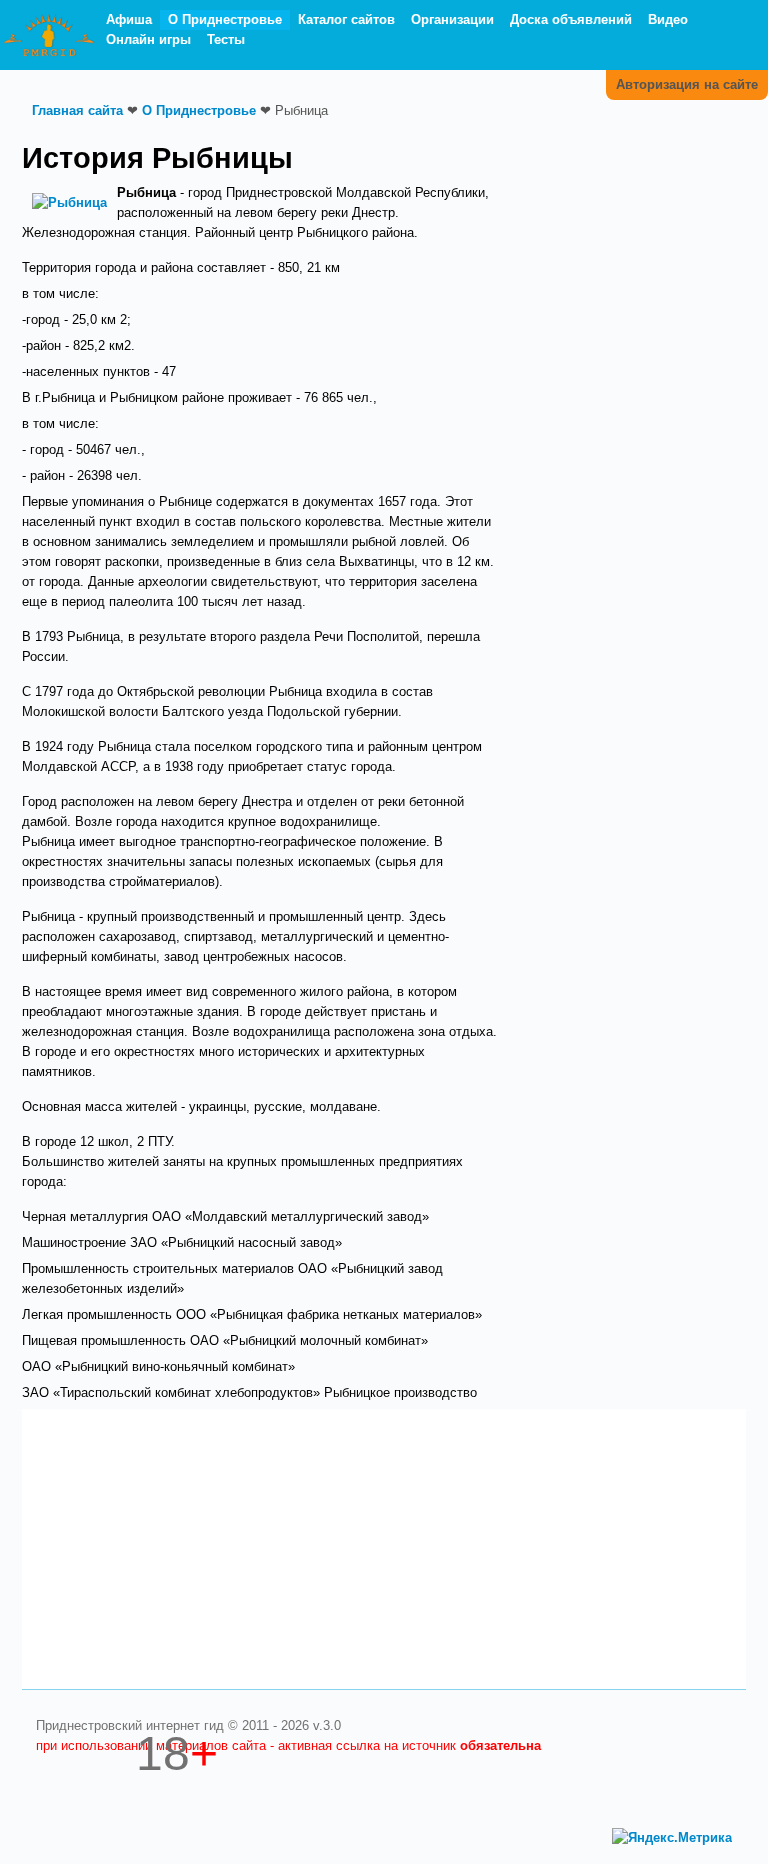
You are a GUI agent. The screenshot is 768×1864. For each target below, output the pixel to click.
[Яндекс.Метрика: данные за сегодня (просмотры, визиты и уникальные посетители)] (672, 1838)
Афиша (129, 19)
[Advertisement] (632, 233)
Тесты (226, 39)
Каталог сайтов (346, 19)
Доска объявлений (571, 19)
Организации (452, 19)
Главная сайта (77, 110)
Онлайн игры (148, 39)
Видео (668, 19)
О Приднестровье (225, 19)
